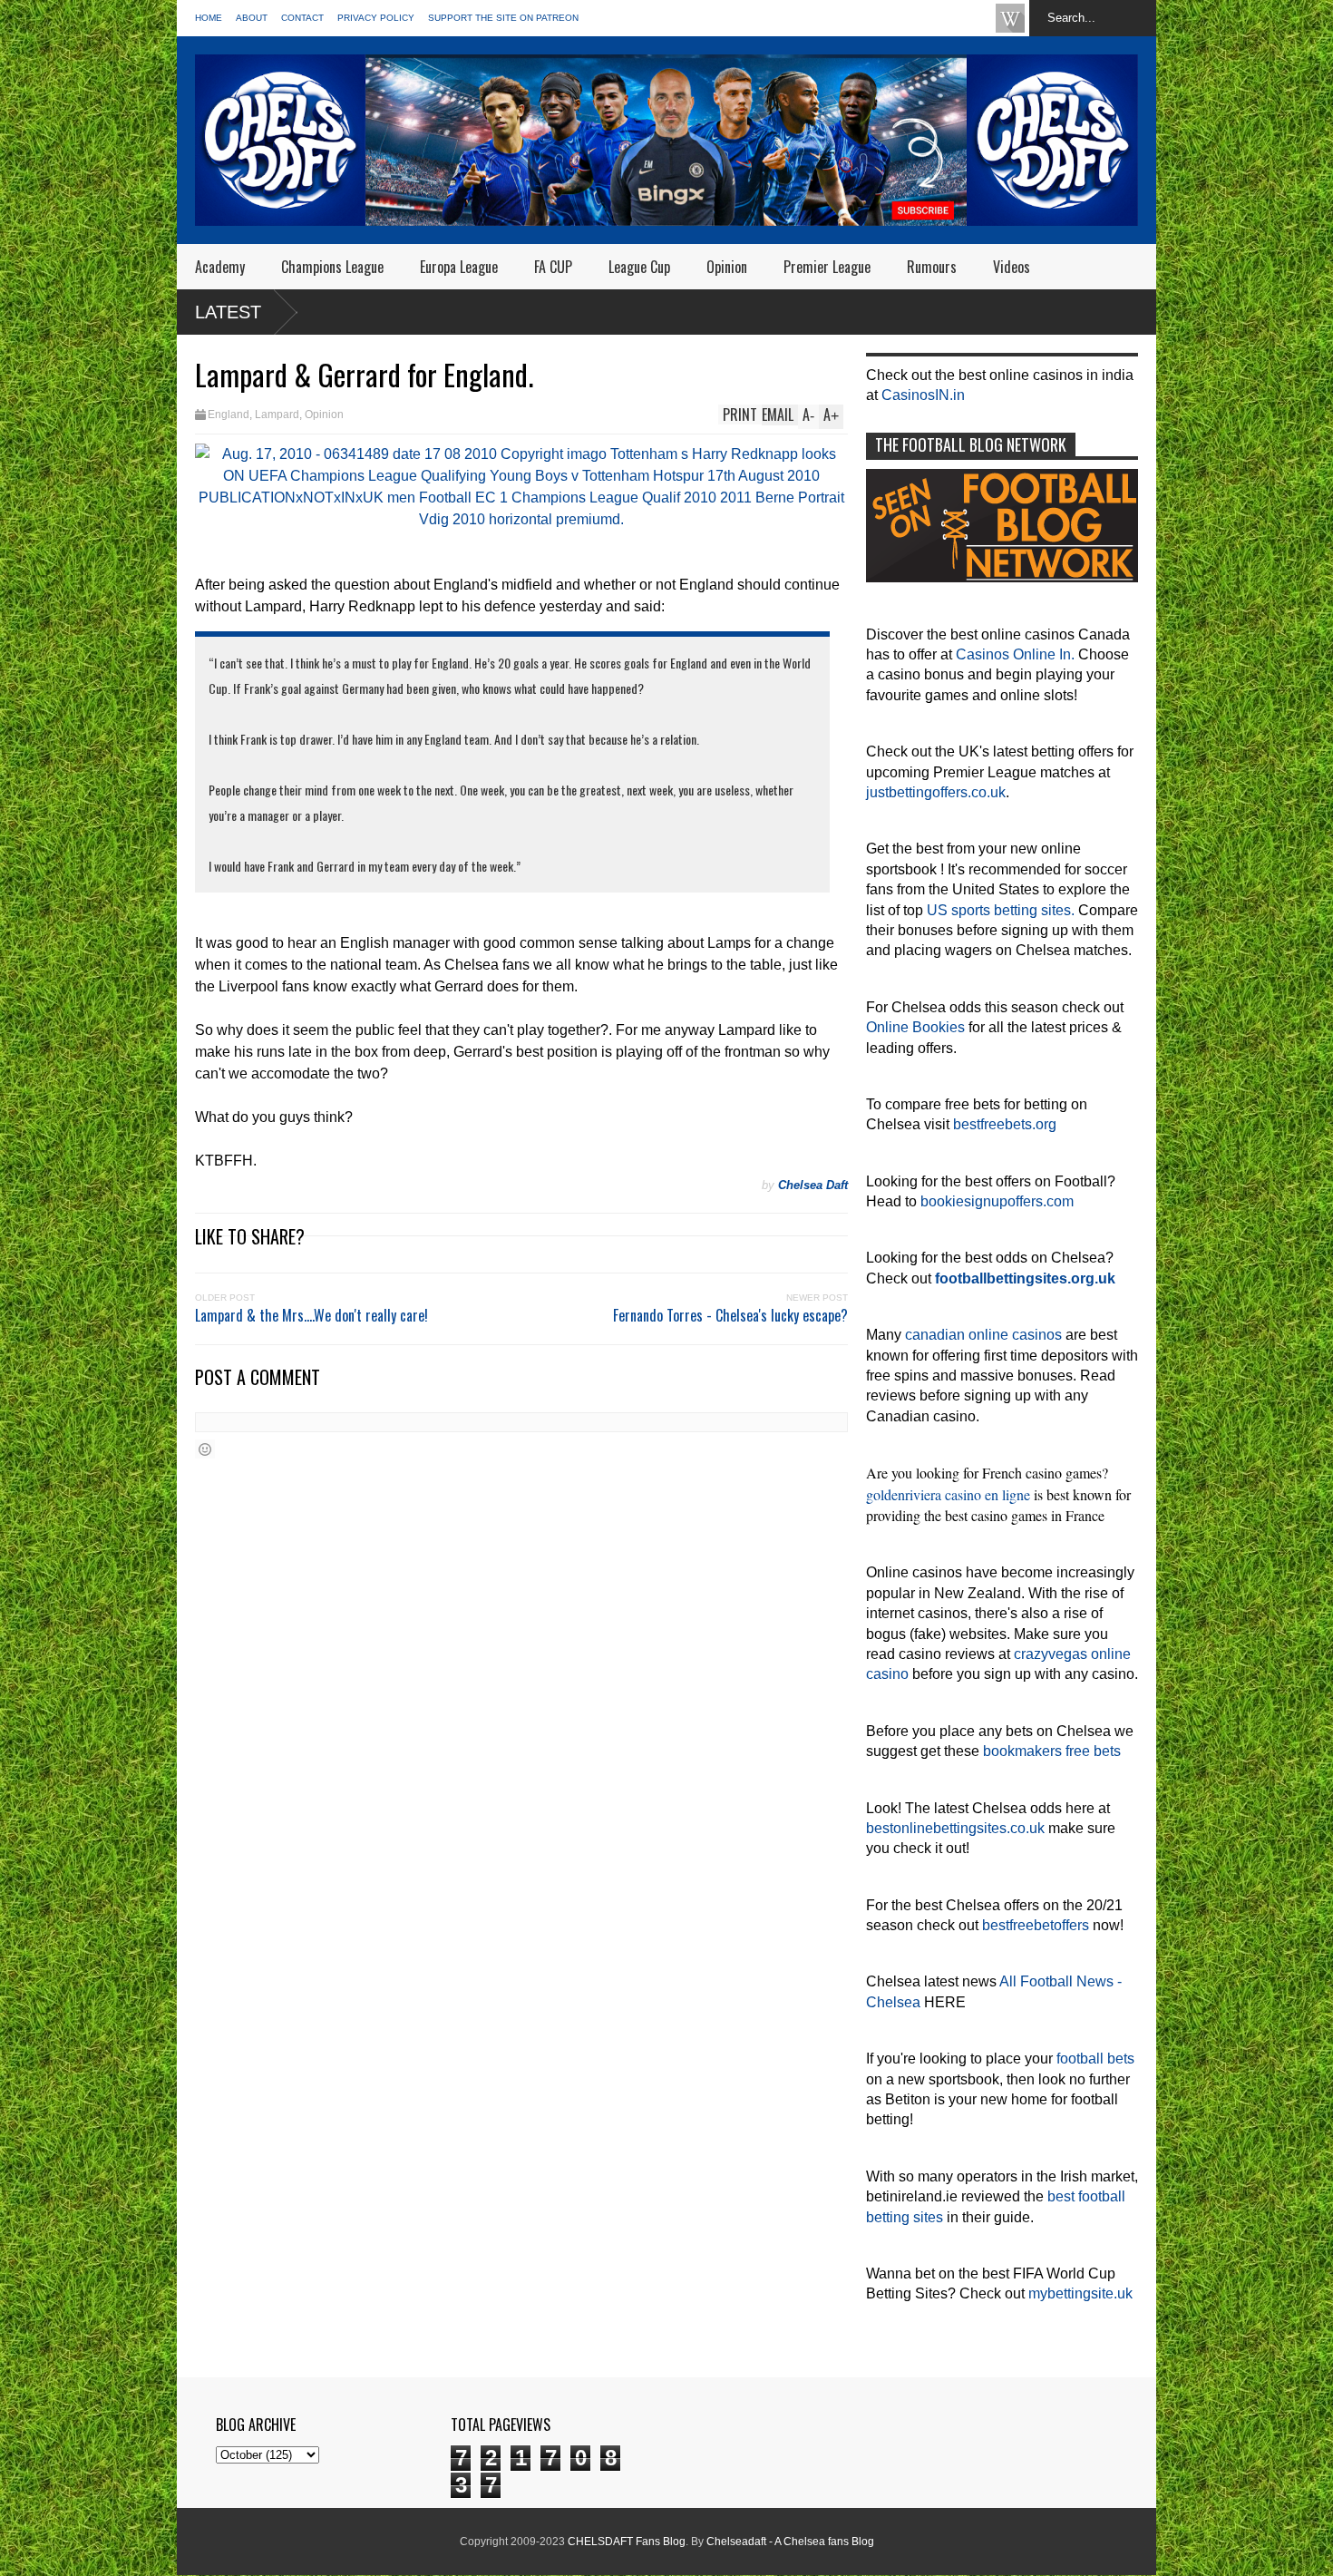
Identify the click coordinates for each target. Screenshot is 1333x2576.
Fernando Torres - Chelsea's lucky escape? (730, 1315)
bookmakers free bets (1052, 1751)
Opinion (727, 267)
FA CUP (553, 267)
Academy (220, 267)
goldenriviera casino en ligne (948, 1494)
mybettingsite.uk (1080, 2293)
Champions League (332, 267)
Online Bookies (915, 1027)
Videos (1012, 267)
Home (209, 18)
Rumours (932, 267)
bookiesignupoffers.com (997, 1201)
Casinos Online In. (1015, 654)
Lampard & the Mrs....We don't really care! (311, 1315)
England (229, 415)
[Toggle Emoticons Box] (205, 1449)
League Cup (639, 267)
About (252, 18)
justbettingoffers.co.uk (936, 792)
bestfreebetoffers (1036, 1925)
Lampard (277, 415)
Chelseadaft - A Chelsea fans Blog (790, 2542)
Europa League (459, 267)
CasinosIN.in (923, 395)
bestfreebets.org (1005, 1124)
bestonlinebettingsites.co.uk (955, 1828)
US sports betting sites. (1001, 910)
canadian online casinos (983, 1335)
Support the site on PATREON (503, 18)
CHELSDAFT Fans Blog (627, 2542)
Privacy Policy (376, 18)
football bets (1095, 2059)
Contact (302, 18)
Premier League (827, 267)
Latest (228, 312)
